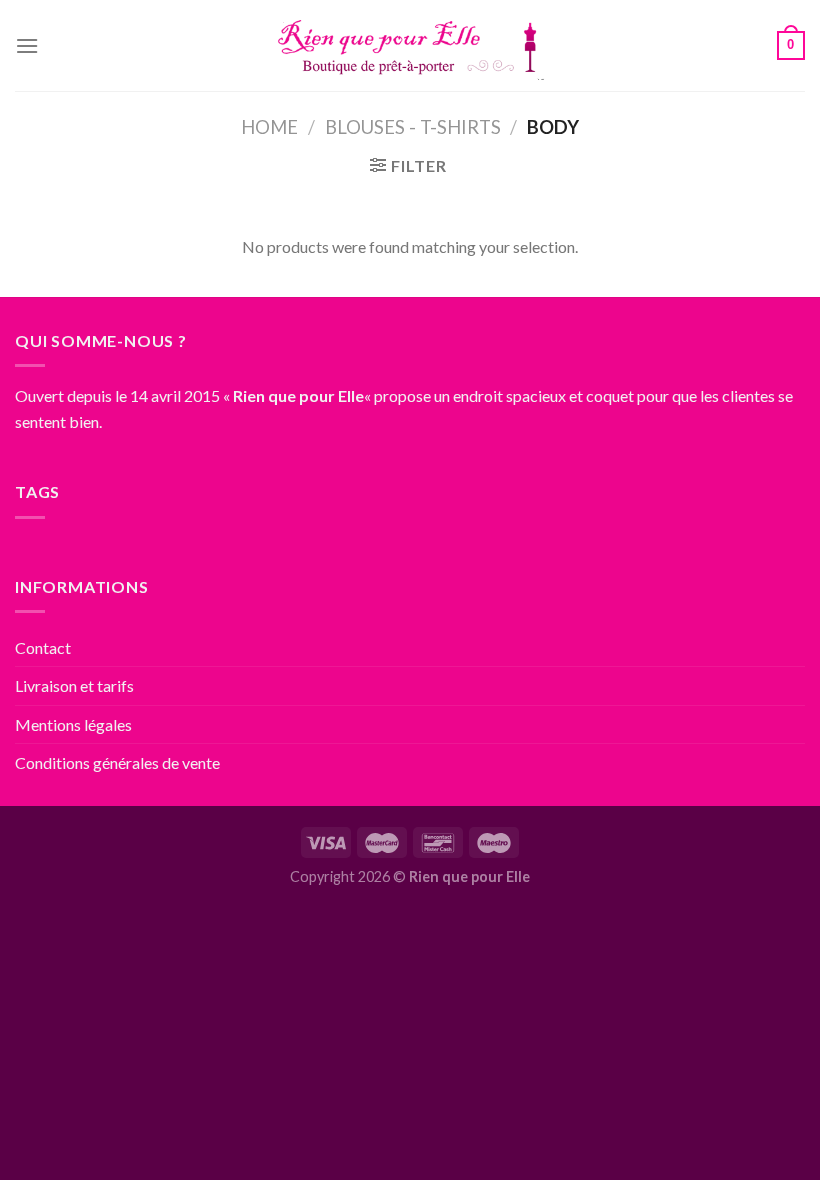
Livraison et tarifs (74, 685)
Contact (43, 647)
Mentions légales (73, 724)
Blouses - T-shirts (413, 127)
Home (269, 127)
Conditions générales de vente (117, 762)
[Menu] (27, 45)
